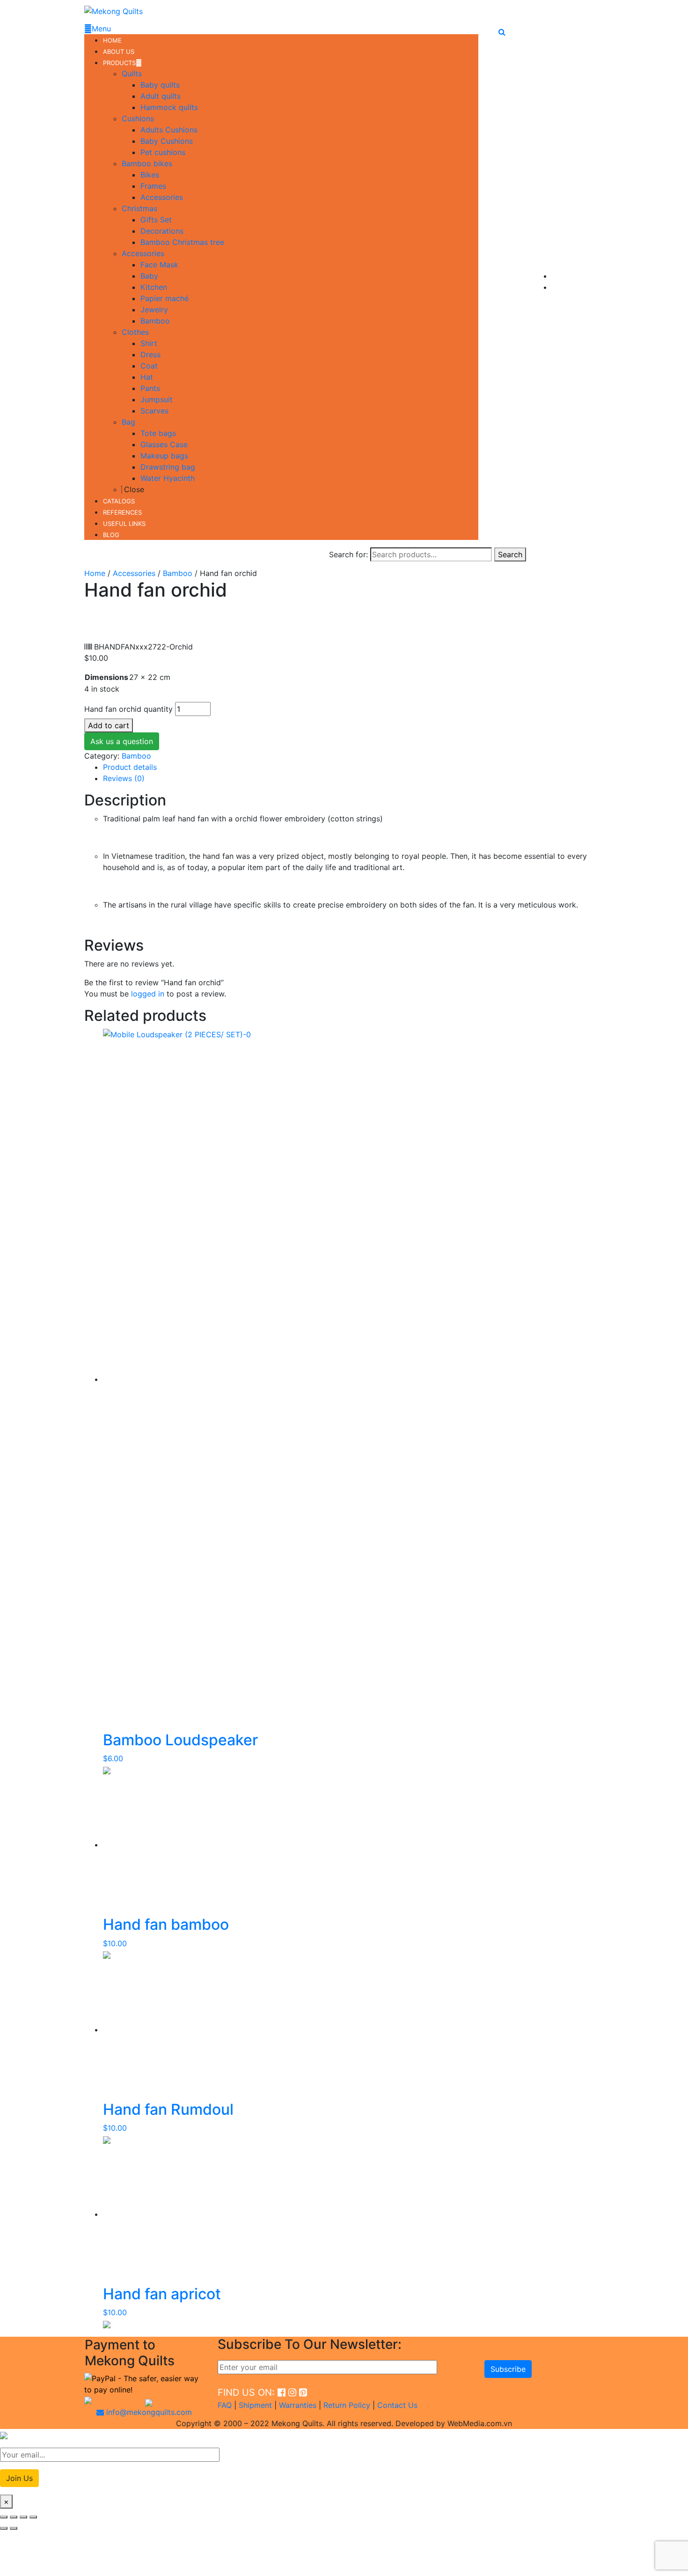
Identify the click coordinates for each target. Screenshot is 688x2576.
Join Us (19, 2478)
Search (510, 554)
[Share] (23, 2517)
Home (95, 573)
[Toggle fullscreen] (14, 2517)
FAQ (225, 2405)
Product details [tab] (130, 767)
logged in (148, 994)
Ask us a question (122, 741)
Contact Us (397, 2405)
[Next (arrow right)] (14, 2528)
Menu (101, 29)
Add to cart (109, 725)
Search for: (348, 554)
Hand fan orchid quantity (128, 709)
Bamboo (178, 573)
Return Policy (347, 2405)
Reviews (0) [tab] (124, 778)
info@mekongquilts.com (148, 2412)
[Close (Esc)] (33, 2517)
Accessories (134, 573)
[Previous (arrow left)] (4, 2528)
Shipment (255, 2405)
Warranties (298, 2405)
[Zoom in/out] (4, 2517)
